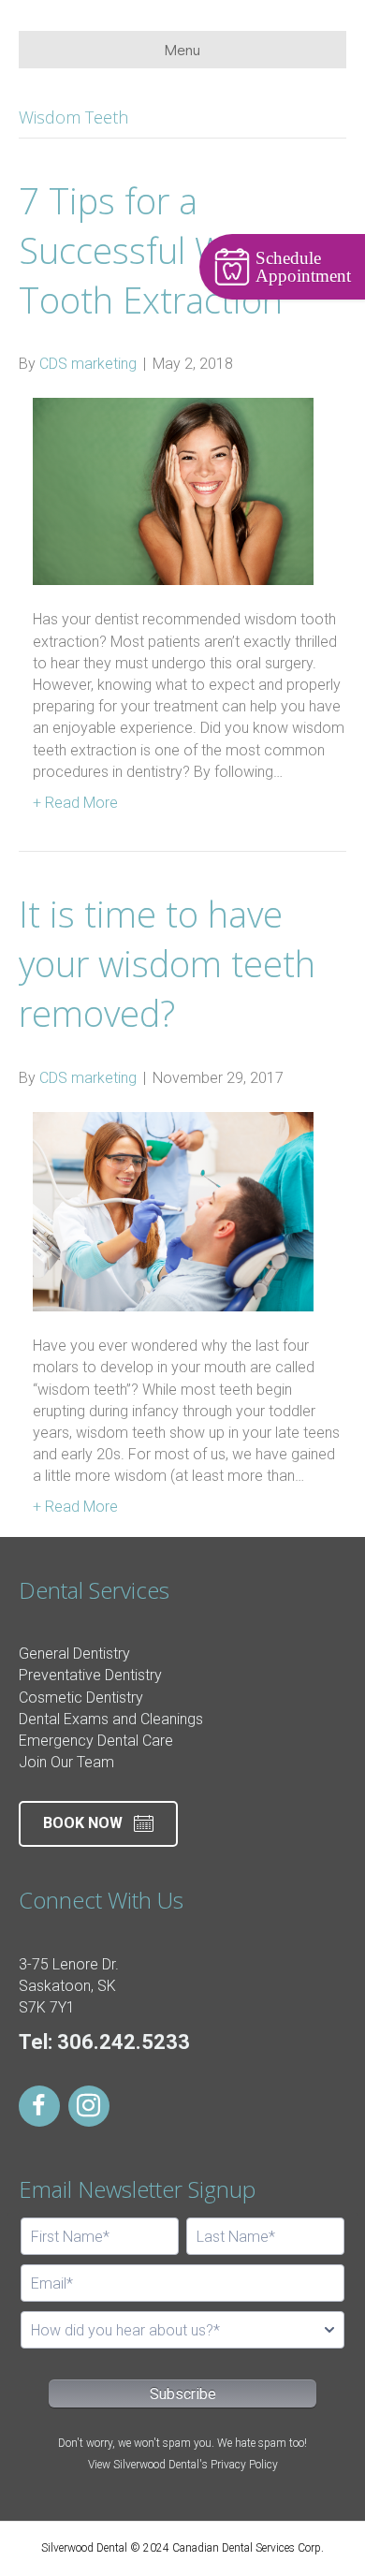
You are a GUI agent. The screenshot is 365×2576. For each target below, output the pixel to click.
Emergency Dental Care (96, 1741)
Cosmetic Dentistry (81, 1698)
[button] (98, 1824)
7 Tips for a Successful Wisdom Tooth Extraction (172, 250)
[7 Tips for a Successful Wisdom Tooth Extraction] (173, 491)
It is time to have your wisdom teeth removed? (167, 963)
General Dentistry (74, 1654)
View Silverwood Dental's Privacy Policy (183, 2465)
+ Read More (75, 803)
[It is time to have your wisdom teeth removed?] (173, 1211)
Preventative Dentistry (90, 1675)
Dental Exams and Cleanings (111, 1719)
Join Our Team (66, 1762)
